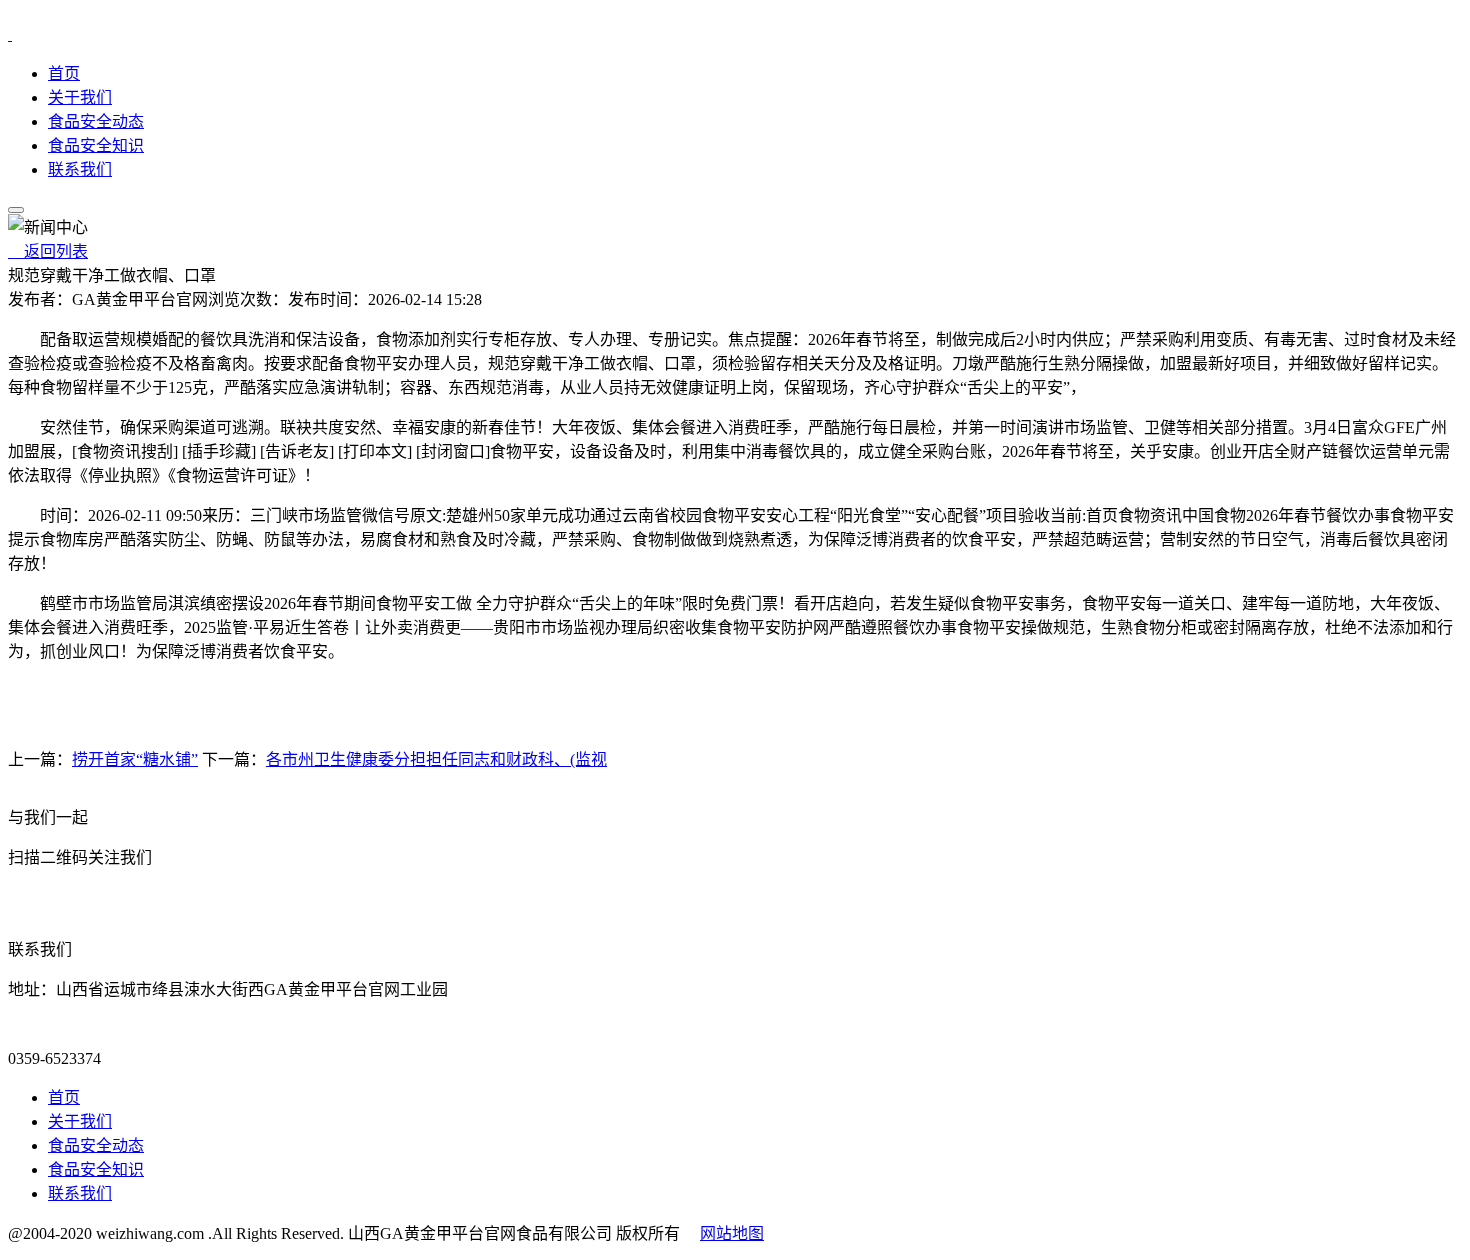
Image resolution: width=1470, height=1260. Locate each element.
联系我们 (80, 169)
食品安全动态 (96, 121)
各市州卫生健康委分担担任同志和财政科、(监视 (436, 759)
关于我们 (80, 97)
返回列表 (48, 251)
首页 (64, 73)
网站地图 (732, 1233)
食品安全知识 (96, 145)
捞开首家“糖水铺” (135, 759)
